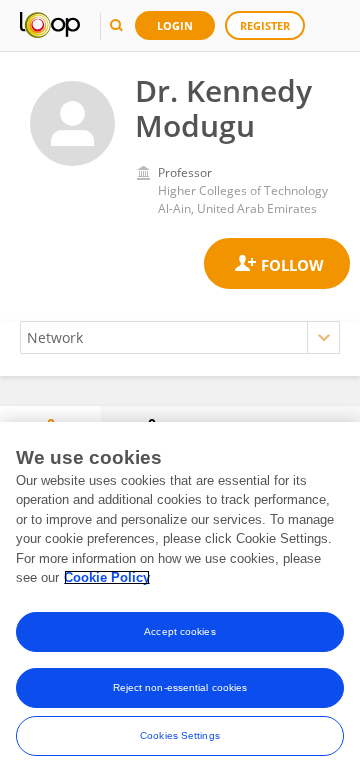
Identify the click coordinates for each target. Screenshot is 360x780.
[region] (180, 601)
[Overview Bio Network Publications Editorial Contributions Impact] (180, 337)
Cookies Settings (180, 735)
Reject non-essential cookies (180, 687)
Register (265, 25)
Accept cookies (179, 631)
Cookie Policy (107, 577)
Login (175, 25)
